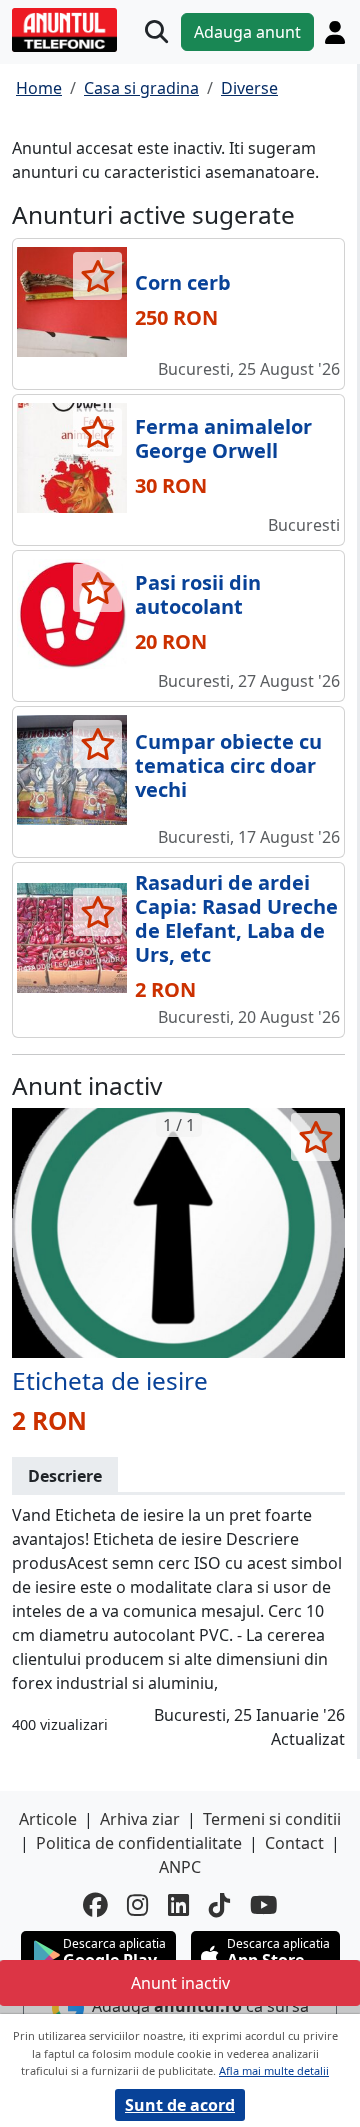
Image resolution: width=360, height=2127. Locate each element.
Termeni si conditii (272, 1819)
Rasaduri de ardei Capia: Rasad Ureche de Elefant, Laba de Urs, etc (236, 918)
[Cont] (335, 32)
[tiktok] (219, 1905)
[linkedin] (178, 1905)
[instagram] (137, 1905)
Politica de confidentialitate (139, 1843)
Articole (48, 1819)
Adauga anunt (247, 32)
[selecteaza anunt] (97, 276)
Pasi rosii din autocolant (198, 594)
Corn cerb (183, 282)
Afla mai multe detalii (274, 2070)
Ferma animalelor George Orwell (223, 438)
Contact (294, 1843)
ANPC (180, 1867)
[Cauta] (156, 32)
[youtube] (264, 1905)
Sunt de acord (180, 2105)
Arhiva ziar (140, 1819)
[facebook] (95, 1905)
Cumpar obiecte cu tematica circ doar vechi (228, 765)
